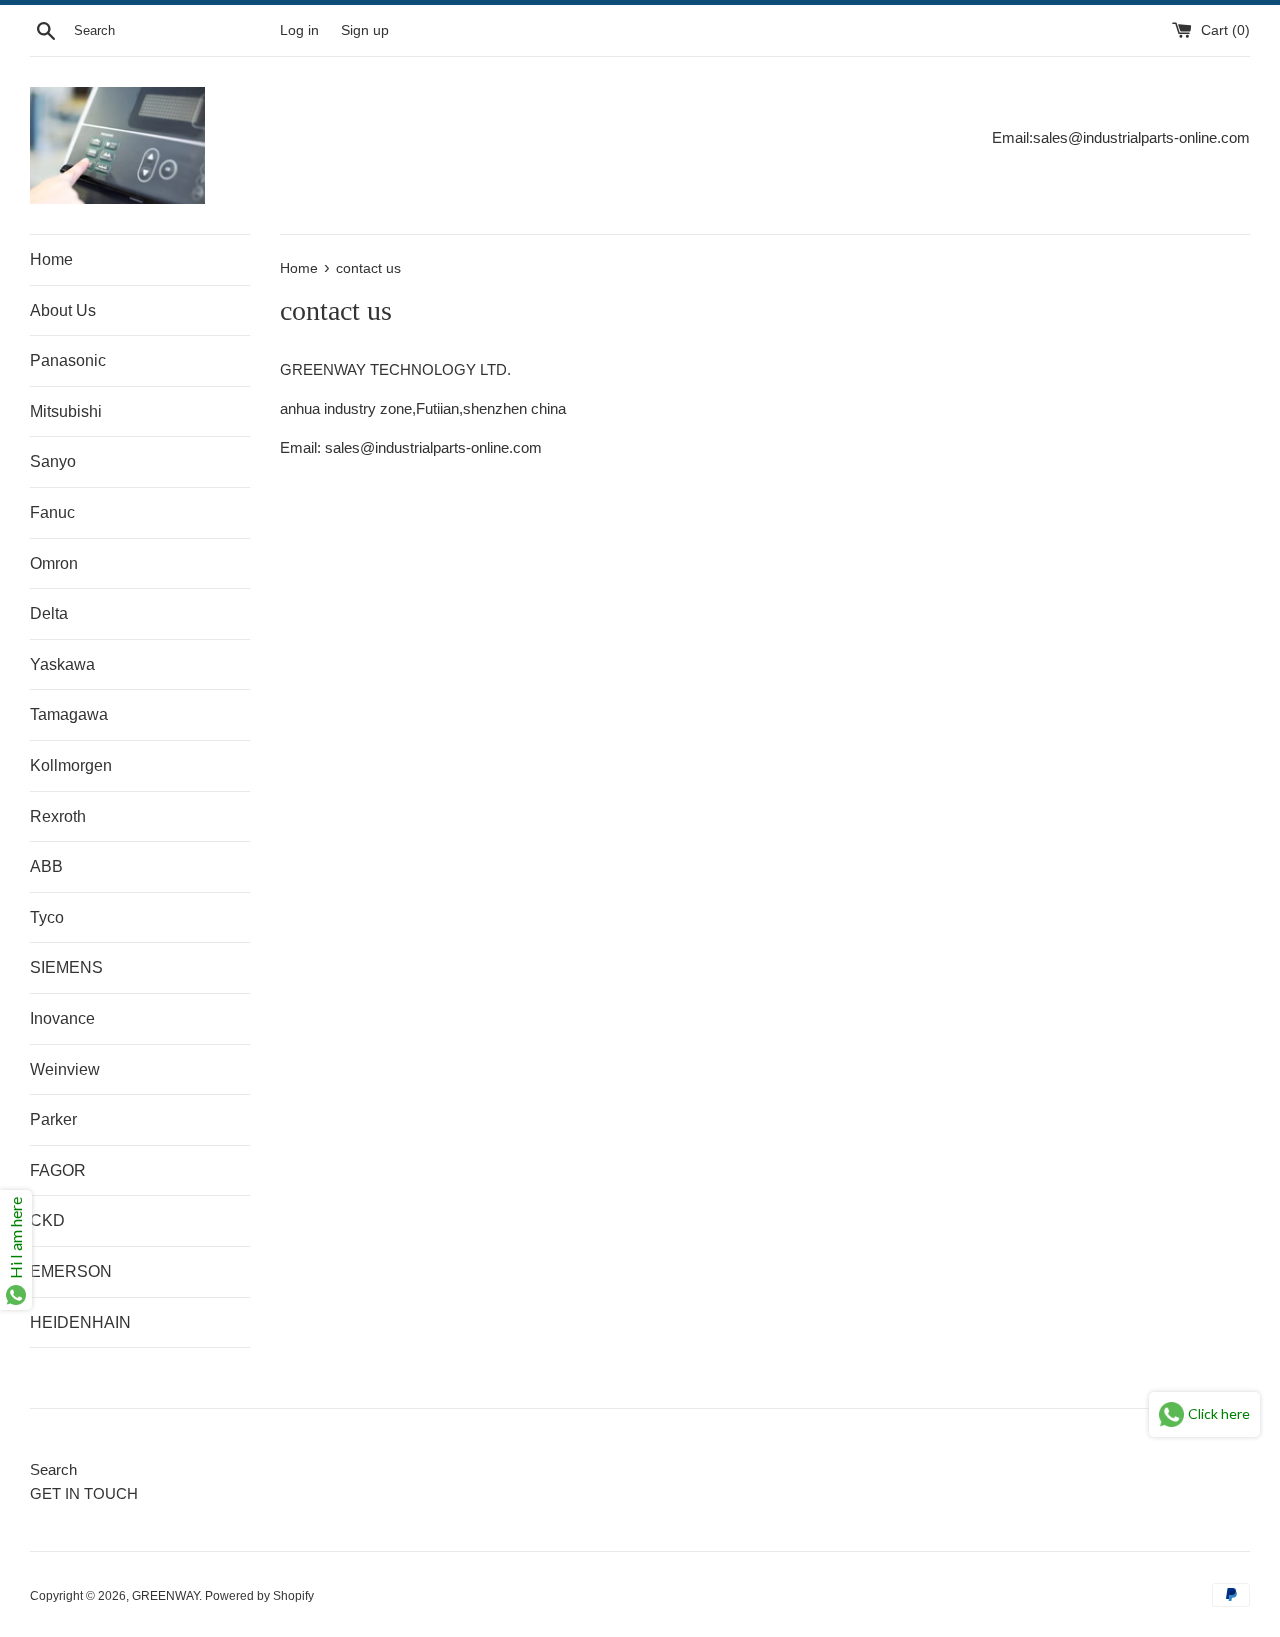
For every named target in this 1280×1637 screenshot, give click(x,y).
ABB (46, 866)
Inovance (62, 1018)
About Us (63, 310)
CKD (47, 1220)
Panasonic (68, 360)
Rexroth (58, 816)
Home (51, 259)
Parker (53, 1119)
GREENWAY (165, 1596)
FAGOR (58, 1170)
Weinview (65, 1069)
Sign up (365, 30)
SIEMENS (66, 967)
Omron (54, 563)
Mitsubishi (66, 411)
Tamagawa (69, 714)
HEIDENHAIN (80, 1322)
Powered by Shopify (259, 1596)
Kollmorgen (71, 765)
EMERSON (71, 1271)
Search (53, 1469)
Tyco (47, 917)
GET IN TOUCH (84, 1493)
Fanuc (52, 512)
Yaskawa (62, 664)
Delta (49, 613)
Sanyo (53, 461)
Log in (299, 30)
